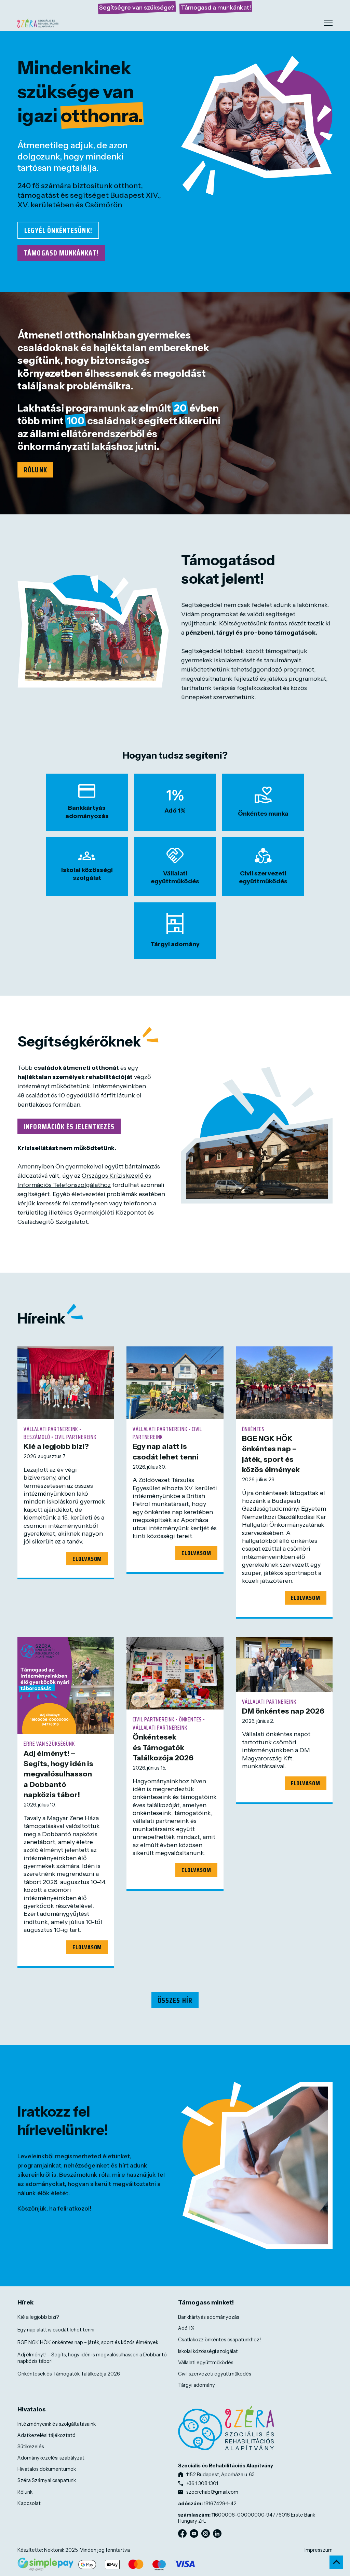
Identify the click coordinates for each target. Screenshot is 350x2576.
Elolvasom (87, 1559)
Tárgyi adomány (197, 2385)
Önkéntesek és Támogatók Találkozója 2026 (163, 1747)
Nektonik (54, 2550)
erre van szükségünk (49, 1744)
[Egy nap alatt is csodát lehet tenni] (175, 1383)
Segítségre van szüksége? (137, 8)
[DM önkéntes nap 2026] (284, 1664)
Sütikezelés (31, 2447)
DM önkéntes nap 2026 (283, 1711)
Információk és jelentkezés (69, 1126)
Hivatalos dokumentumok (47, 2469)
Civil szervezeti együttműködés (215, 2374)
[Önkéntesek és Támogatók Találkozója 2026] (175, 1673)
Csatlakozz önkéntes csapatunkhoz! (219, 2340)
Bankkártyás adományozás (209, 2317)
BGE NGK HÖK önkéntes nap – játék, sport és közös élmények (88, 2342)
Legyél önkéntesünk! (58, 230)
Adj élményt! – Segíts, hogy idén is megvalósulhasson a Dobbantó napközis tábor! (58, 1774)
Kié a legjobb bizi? (56, 1446)
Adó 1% (186, 2328)
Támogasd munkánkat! (61, 253)
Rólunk (35, 470)
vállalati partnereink (51, 1429)
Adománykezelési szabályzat (51, 2458)
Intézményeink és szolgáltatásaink (57, 2424)
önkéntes (253, 1429)
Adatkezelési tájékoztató (46, 2435)
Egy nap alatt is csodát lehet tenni (56, 2330)
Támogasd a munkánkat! (216, 8)
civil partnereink (76, 1437)
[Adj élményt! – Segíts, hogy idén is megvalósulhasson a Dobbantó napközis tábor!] (66, 1685)
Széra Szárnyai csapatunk (47, 2480)
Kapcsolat (29, 2503)
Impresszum (319, 2550)
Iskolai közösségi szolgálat (208, 2351)
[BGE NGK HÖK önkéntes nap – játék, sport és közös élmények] (284, 1383)
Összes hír (175, 2000)
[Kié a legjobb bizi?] (66, 1383)
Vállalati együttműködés (206, 2363)
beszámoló (37, 1437)
